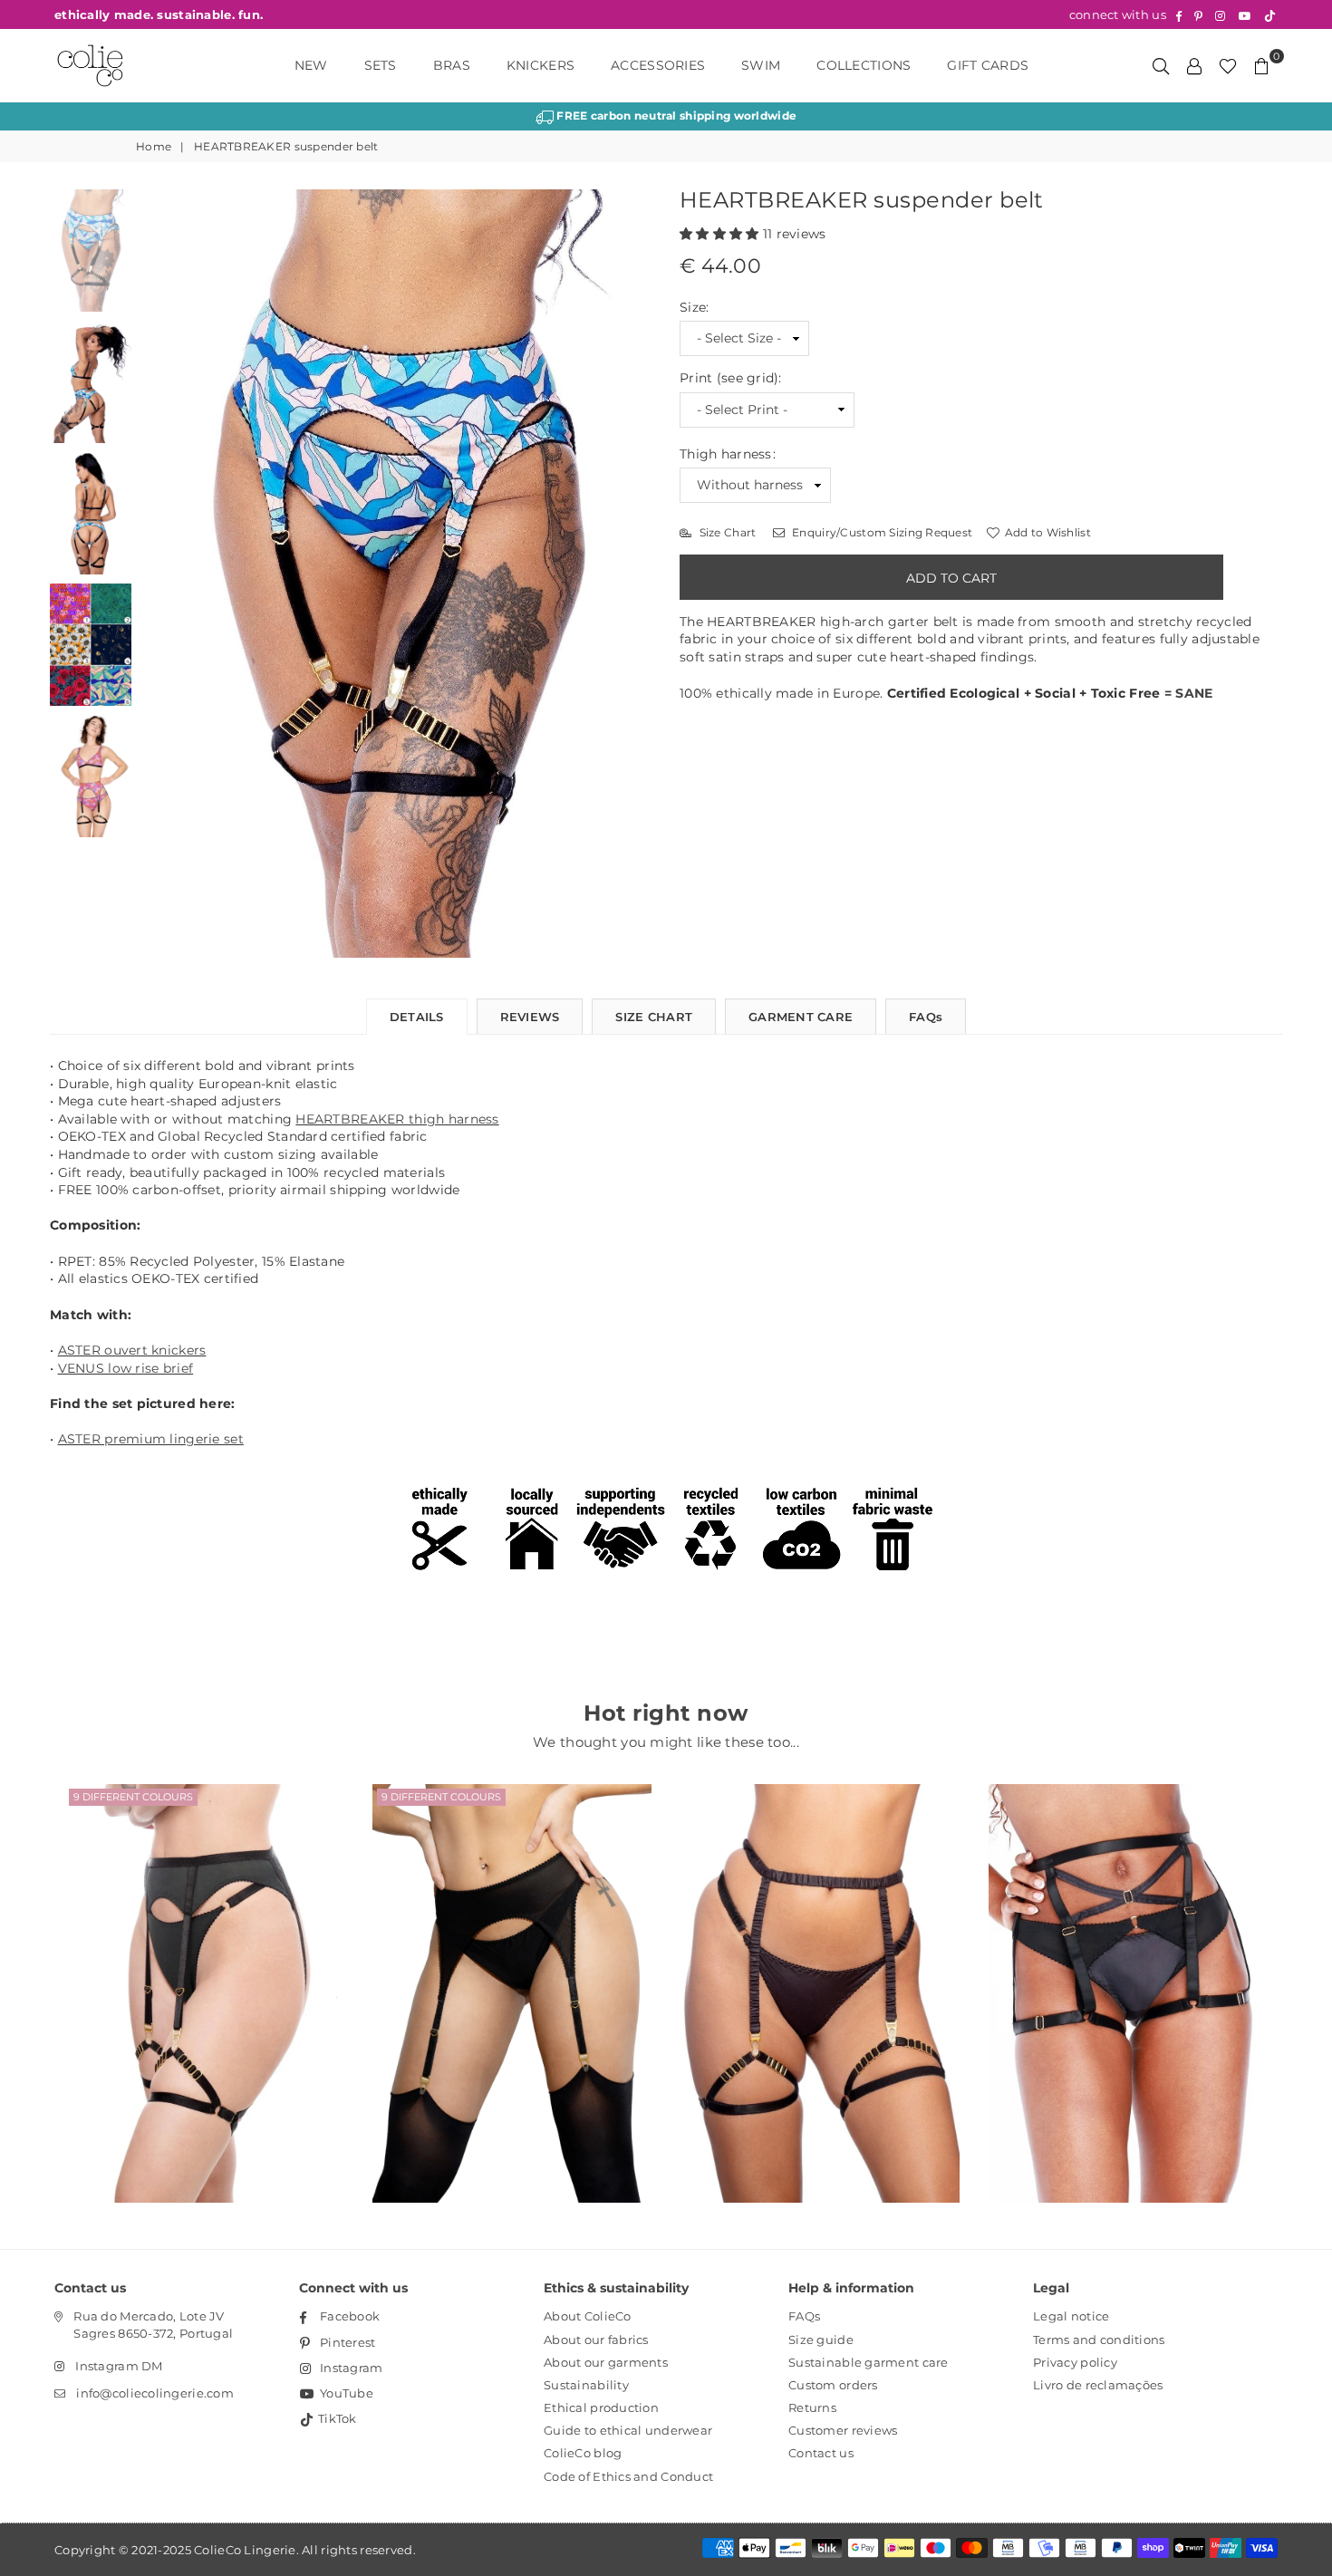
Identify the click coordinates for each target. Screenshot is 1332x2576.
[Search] (1161, 65)
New (311, 65)
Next (637, 574)
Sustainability (586, 2385)
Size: (694, 307)
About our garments (606, 2362)
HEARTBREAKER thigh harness (397, 1119)
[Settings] (1194, 65)
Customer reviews (843, 2430)
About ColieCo (588, 2316)
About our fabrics (596, 2340)
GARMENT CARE (801, 1017)
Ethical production (601, 2407)
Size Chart (726, 532)
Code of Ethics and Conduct (628, 2476)
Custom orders (833, 2385)
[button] (721, 234)
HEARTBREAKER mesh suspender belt (512, 1970)
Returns (812, 2407)
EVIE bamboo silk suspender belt (820, 1970)
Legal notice (1071, 2316)
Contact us (821, 2453)
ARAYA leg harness (1128, 1970)
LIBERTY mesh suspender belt (204, 1970)
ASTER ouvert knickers (132, 1350)
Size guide (821, 2340)
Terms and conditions (1099, 2340)
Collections (864, 65)
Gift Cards (988, 65)
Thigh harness (728, 454)
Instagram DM (119, 2366)
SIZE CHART (654, 1017)
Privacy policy (1075, 2362)
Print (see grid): (731, 378)
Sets (381, 65)
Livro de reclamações (1098, 2385)
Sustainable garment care (869, 2362)
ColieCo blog (583, 2453)
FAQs (926, 1017)
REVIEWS (530, 1017)
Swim (761, 65)
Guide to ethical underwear (628, 2430)
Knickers (541, 65)
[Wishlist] (1228, 65)
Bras (452, 65)
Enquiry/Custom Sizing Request (881, 532)
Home (154, 146)
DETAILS (417, 1017)
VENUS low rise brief (126, 1368)
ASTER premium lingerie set (151, 1439)
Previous (156, 574)
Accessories (658, 65)
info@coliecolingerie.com (155, 2393)
